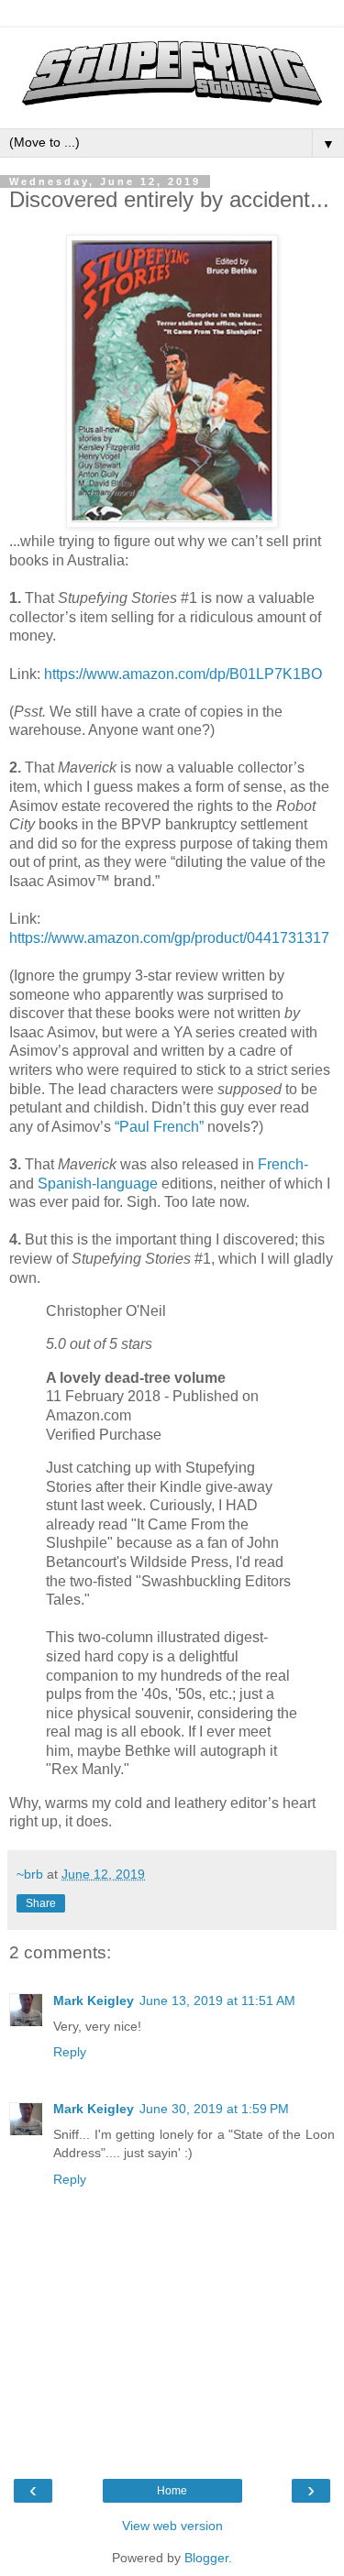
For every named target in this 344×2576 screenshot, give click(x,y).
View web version (172, 2526)
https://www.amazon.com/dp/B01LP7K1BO (183, 674)
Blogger (206, 2558)
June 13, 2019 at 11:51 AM (217, 2001)
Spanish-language (98, 1184)
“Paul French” (159, 1127)
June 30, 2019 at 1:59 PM (214, 2109)
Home (172, 2491)
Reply (70, 2052)
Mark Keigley (94, 2001)
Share (41, 1903)
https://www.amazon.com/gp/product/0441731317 (169, 938)
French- (283, 1164)
